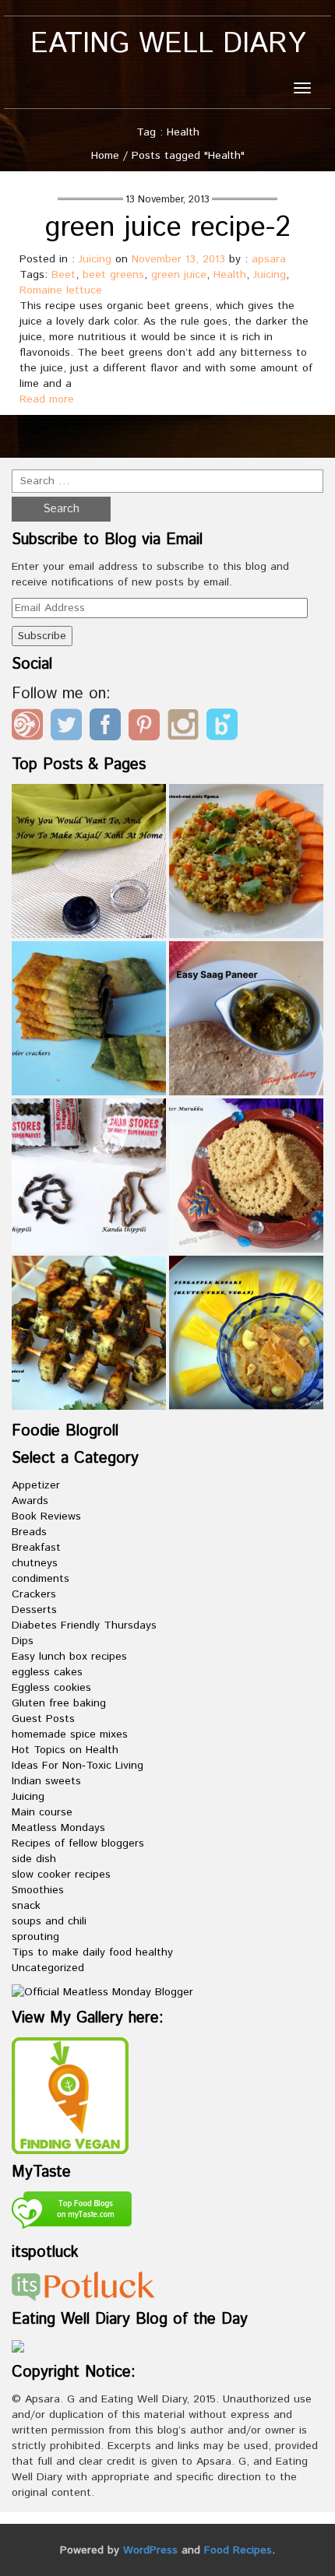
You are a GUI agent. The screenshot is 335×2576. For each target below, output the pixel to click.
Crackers (34, 1594)
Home (105, 156)
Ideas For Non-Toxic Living (78, 1766)
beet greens (113, 275)
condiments (41, 1579)
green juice (179, 275)
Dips (23, 1641)
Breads (29, 1532)
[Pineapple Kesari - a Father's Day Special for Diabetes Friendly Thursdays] (246, 1333)
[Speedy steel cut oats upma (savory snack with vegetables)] (246, 861)
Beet (63, 275)
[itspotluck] (83, 2286)
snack (26, 1906)
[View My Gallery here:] (70, 2095)
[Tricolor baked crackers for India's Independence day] (89, 1018)
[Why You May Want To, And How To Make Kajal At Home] (89, 861)
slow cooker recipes (61, 1875)
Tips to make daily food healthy (92, 1952)
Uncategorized (48, 1968)
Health (230, 275)
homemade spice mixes (70, 1734)
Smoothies (38, 1890)
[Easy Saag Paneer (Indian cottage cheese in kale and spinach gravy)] (246, 1018)
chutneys (35, 1563)
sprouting (35, 1937)
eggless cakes (47, 1672)
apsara (269, 259)
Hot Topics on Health (65, 1750)
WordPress (150, 2550)
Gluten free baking (59, 1703)
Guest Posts (43, 1719)
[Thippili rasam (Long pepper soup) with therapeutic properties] (89, 1176)
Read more (47, 399)
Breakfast (36, 1548)
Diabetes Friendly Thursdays (84, 1625)
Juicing (95, 259)
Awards (30, 1501)
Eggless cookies (51, 1688)
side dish (34, 1859)
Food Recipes (238, 2550)
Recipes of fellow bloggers (78, 1843)
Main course (42, 1812)
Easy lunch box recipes (69, 1657)
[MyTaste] (72, 2212)
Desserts (34, 1610)
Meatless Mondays (58, 1828)
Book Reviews (46, 1516)
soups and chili (49, 1921)
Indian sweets (46, 1781)
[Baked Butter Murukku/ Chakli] (246, 1176)
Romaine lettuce (61, 290)
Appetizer (36, 1485)
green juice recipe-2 (168, 228)
